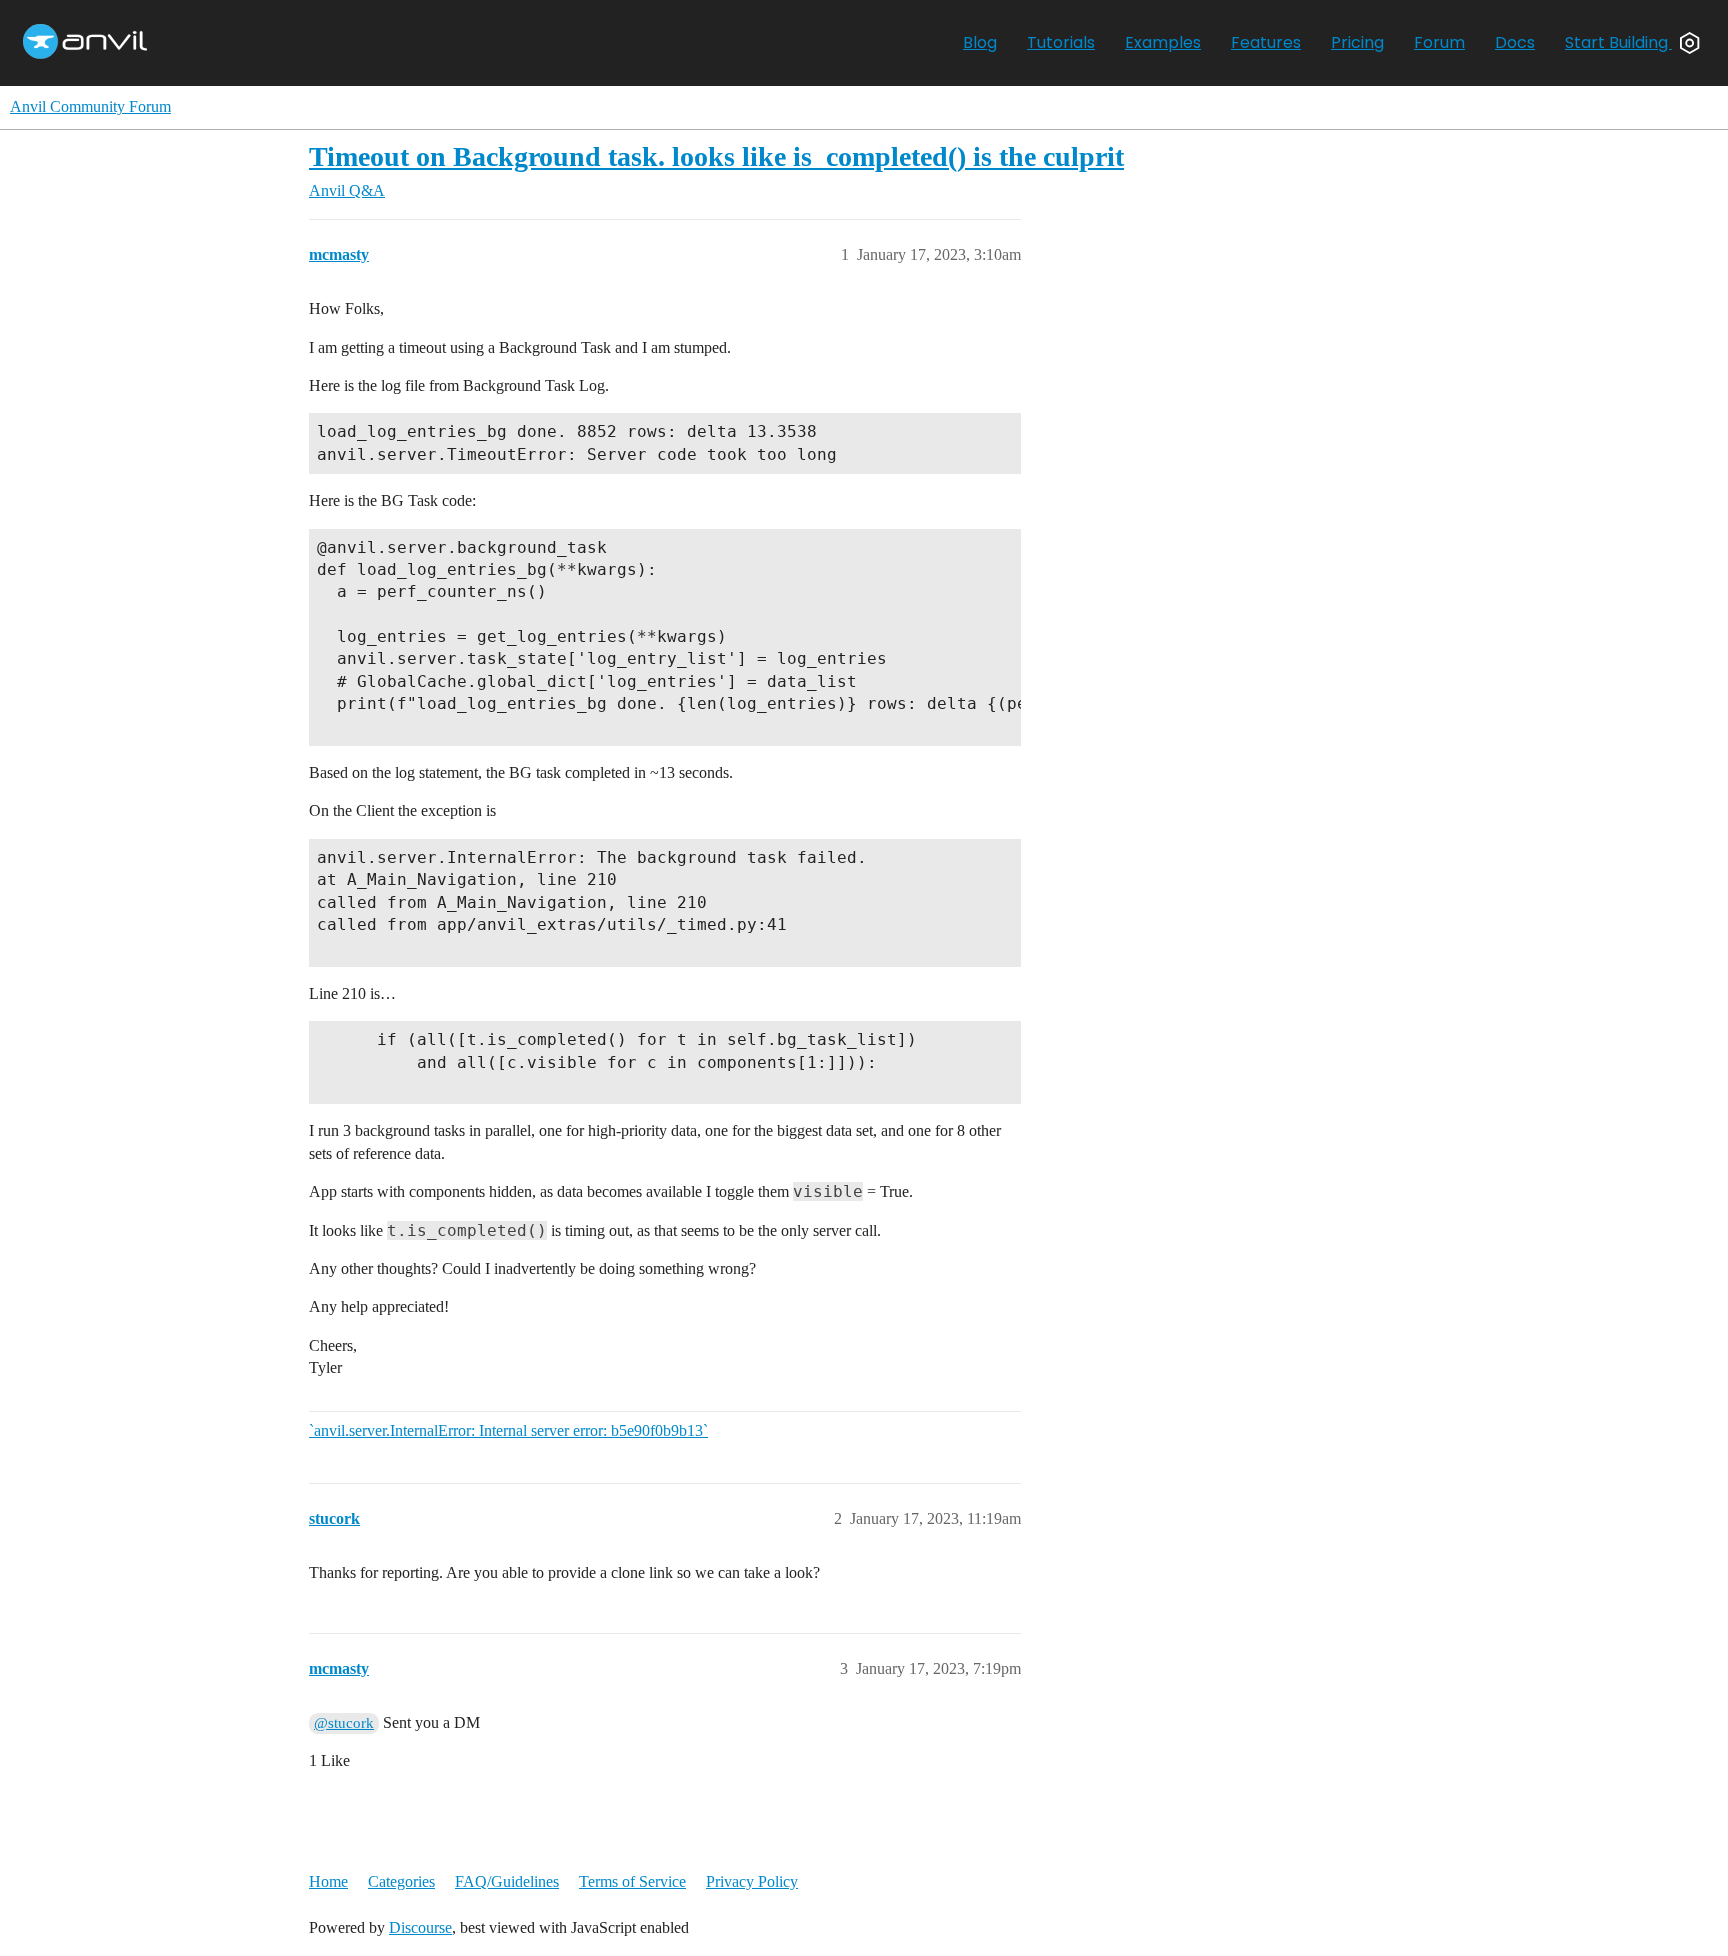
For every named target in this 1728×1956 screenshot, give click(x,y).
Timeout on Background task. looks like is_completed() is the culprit (716, 156)
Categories (401, 1881)
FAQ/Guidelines (507, 1881)
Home (328, 1881)
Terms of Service (632, 1881)
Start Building (1618, 42)
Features (1266, 42)
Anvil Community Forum (90, 106)
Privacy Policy (752, 1881)
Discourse (420, 1927)
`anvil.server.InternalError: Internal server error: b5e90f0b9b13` (508, 1430)
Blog (980, 42)
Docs (1515, 42)
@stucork (344, 1723)
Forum (1439, 42)
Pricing (1357, 42)
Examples (1163, 42)
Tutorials (1061, 42)
